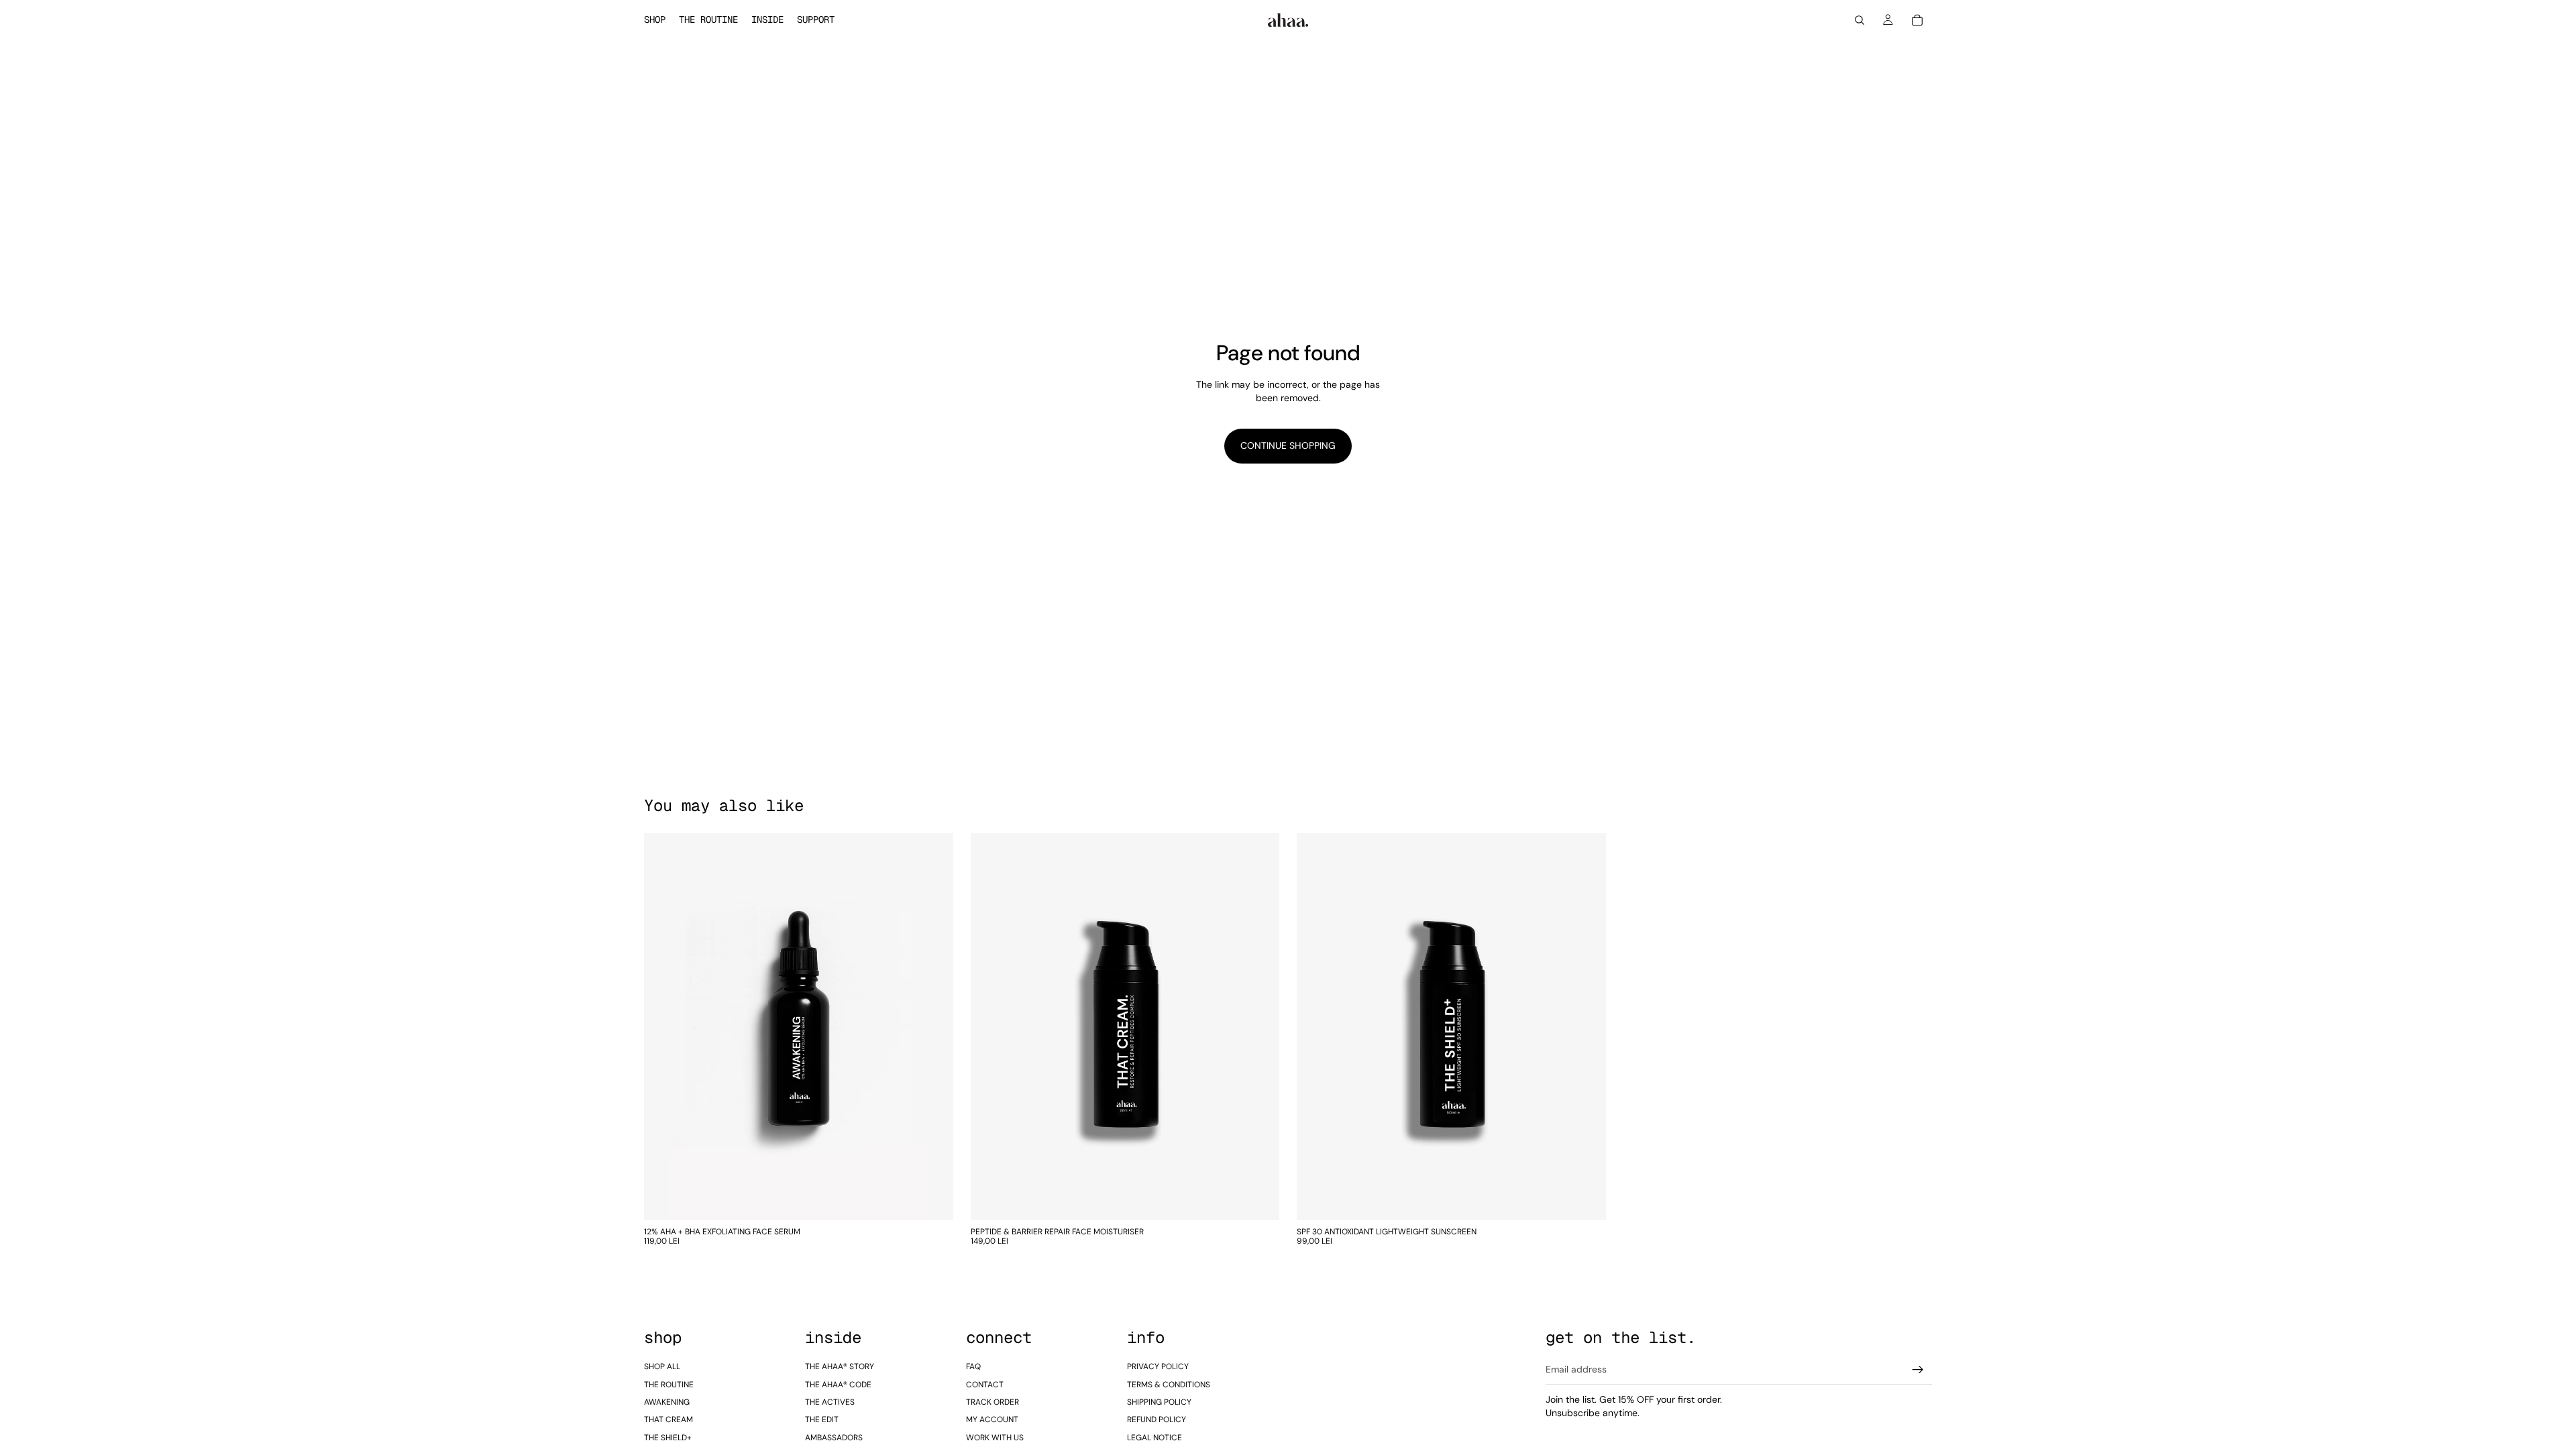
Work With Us (995, 1438)
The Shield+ (668, 1438)
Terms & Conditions (1169, 1385)
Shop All (662, 1366)
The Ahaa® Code (838, 1385)
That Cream (668, 1419)
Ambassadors (834, 1438)
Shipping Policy (1159, 1402)
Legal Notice (1155, 1438)
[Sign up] (1918, 1370)
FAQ (973, 1366)
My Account (992, 1419)
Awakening (667, 1402)
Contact (985, 1385)
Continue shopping (1288, 445)
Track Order (992, 1402)
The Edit (822, 1419)
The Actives (830, 1402)
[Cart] (1917, 20)
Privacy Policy (1158, 1366)
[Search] (1860, 20)
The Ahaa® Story (840, 1366)
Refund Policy (1157, 1419)
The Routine (669, 1385)
